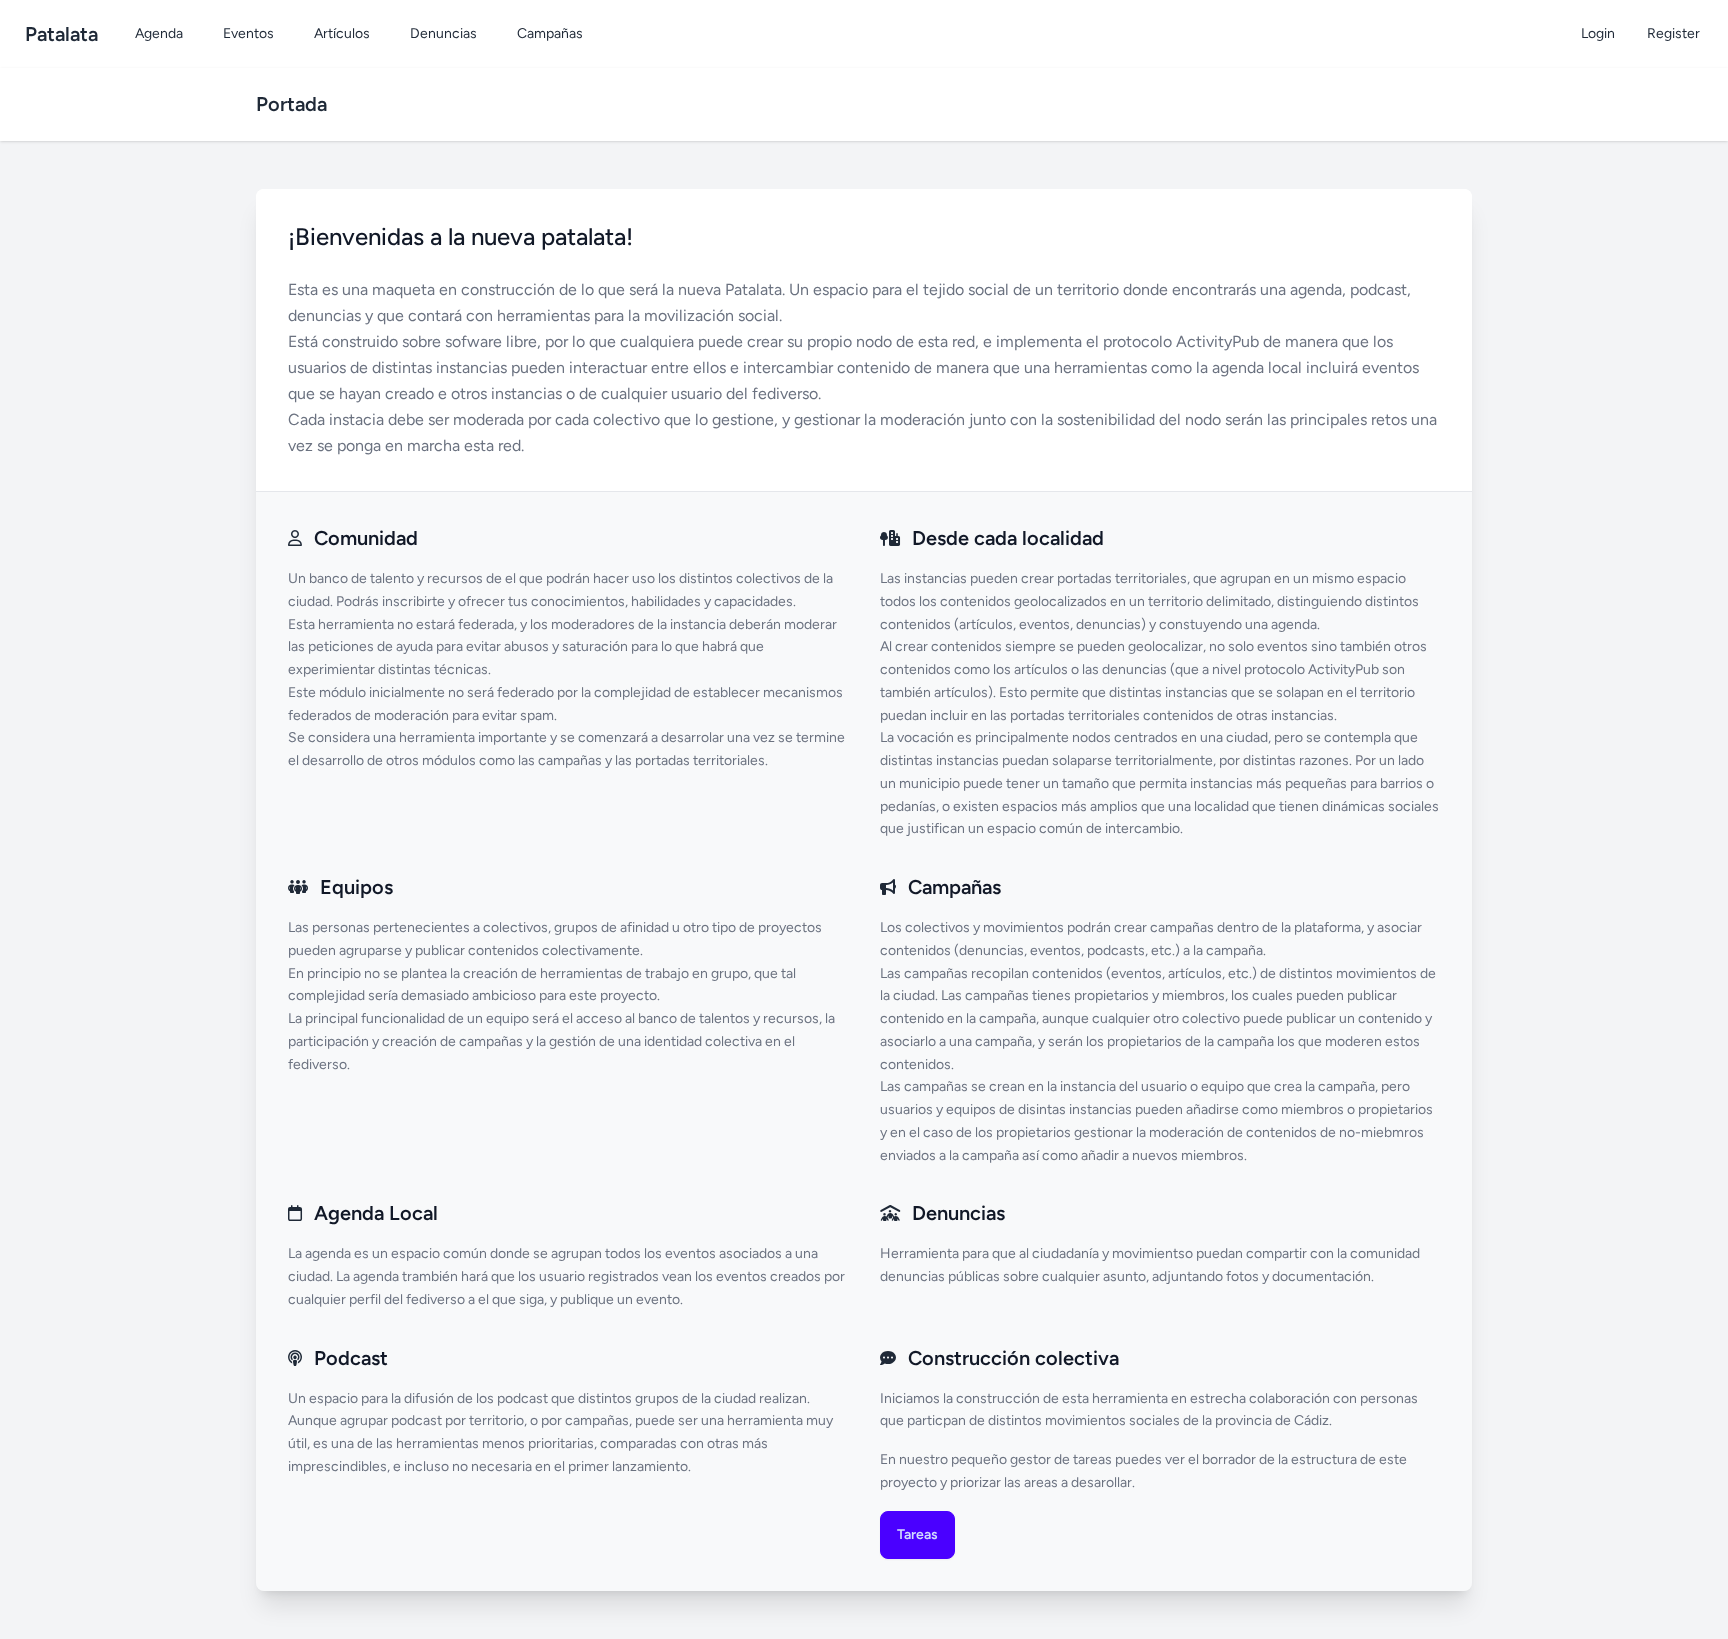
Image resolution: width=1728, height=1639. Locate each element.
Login (1598, 33)
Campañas (550, 33)
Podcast (351, 1358)
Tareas (917, 1534)
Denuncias (443, 33)
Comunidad (366, 538)
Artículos (342, 33)
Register (1673, 33)
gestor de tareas (1061, 1459)
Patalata (61, 34)
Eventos (248, 33)
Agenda (159, 33)
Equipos (356, 887)
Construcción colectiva (1013, 1358)
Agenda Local (376, 1213)
